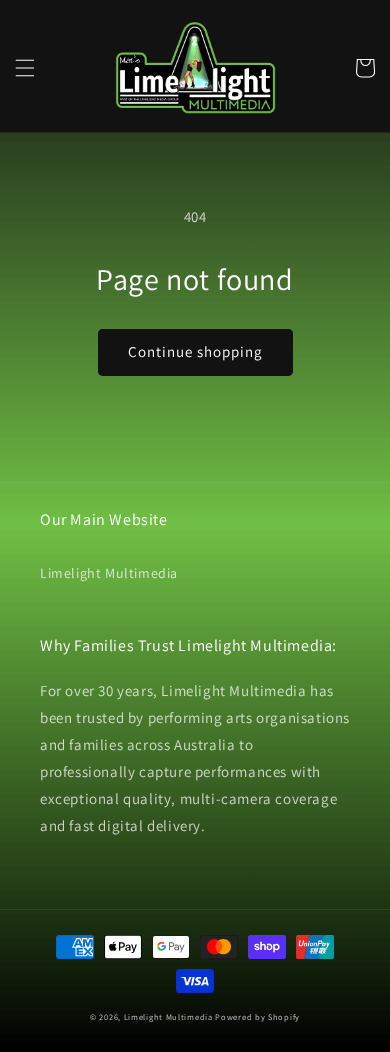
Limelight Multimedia (109, 573)
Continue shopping (195, 351)
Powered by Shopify (257, 1016)
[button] (25, 68)
